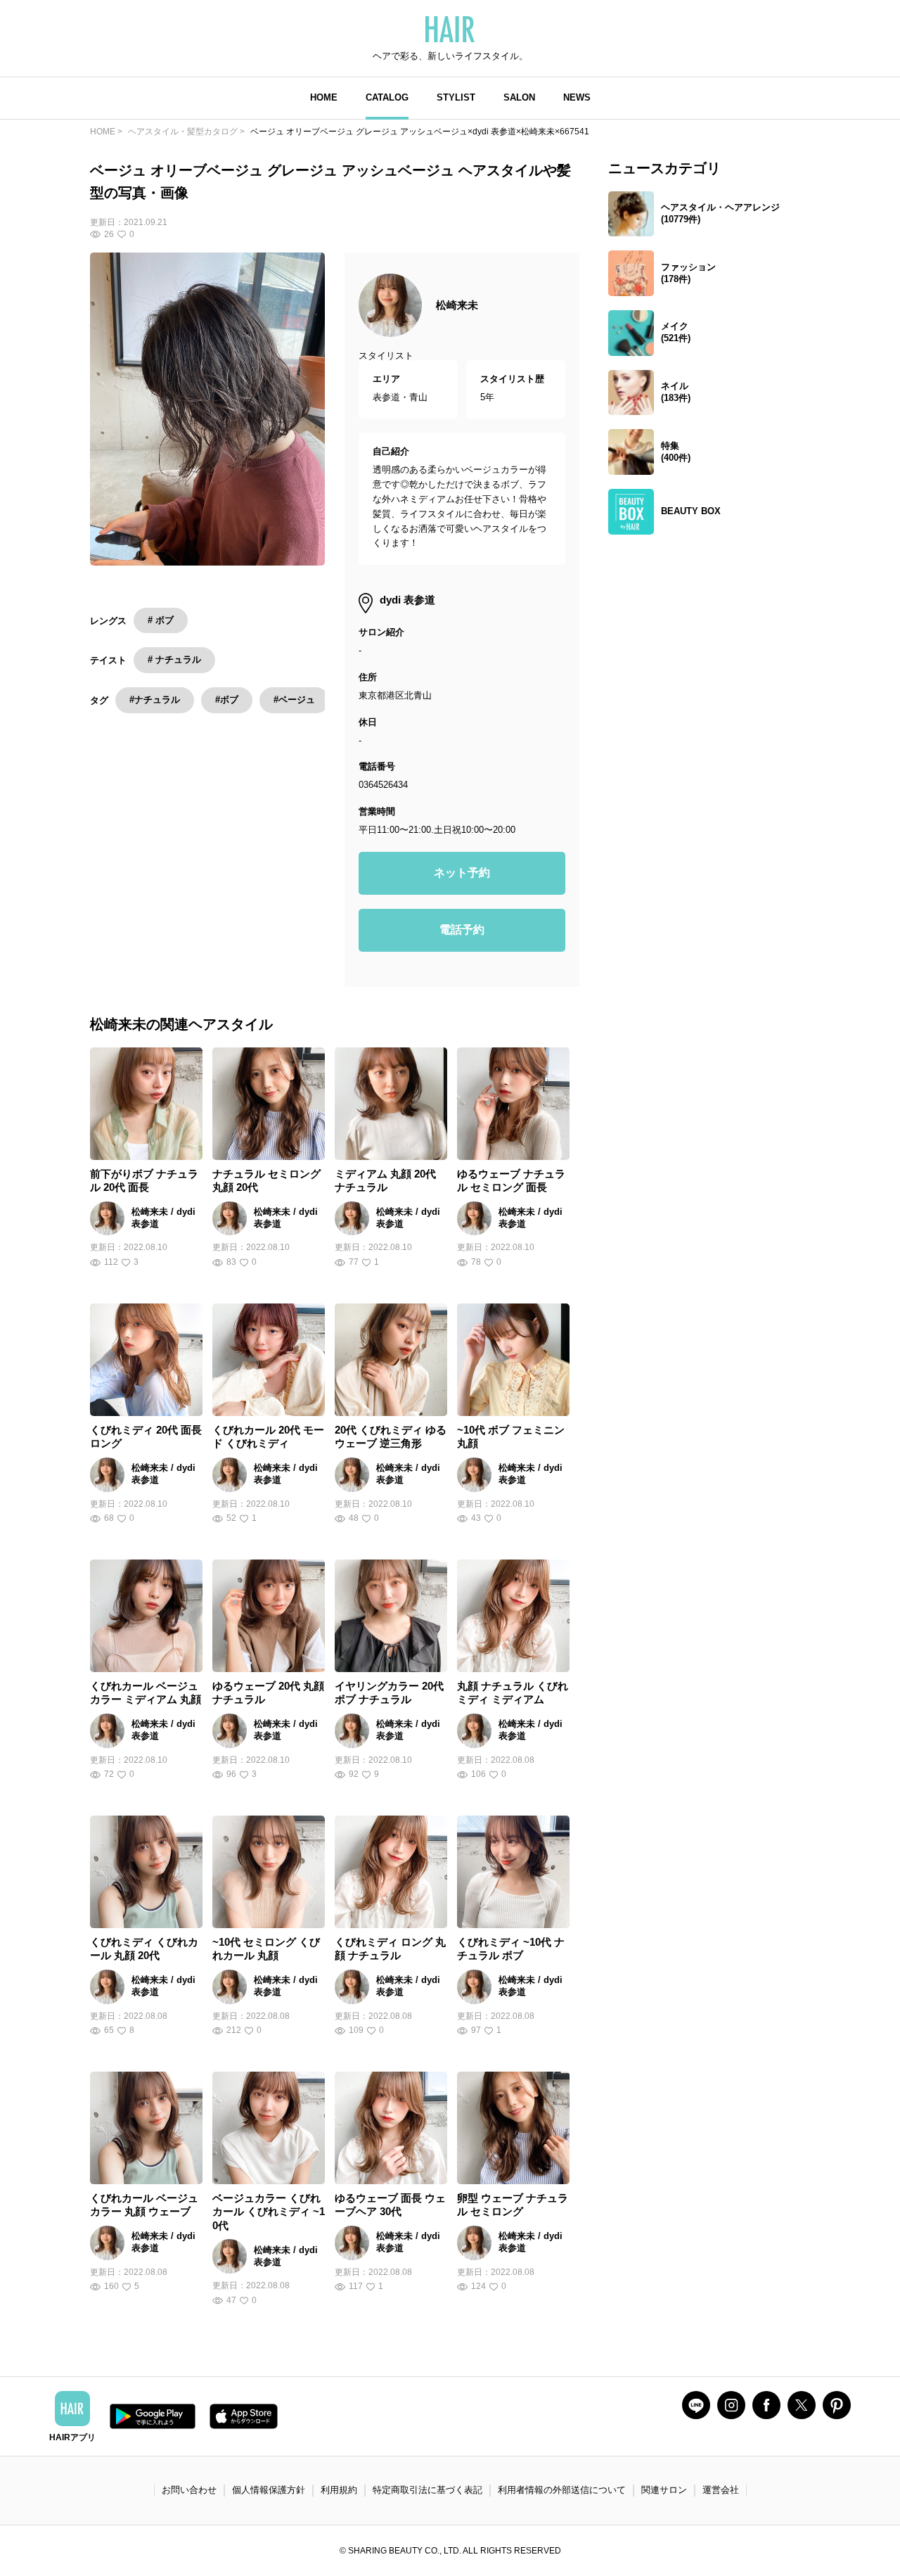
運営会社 (721, 2490)
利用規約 (339, 2490)
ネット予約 (462, 873)
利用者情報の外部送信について (562, 2490)
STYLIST (456, 97)
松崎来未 (457, 305)
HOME (324, 97)
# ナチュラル (174, 659)
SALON (519, 97)
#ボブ (227, 700)
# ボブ (161, 620)
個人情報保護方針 (269, 2490)
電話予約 (462, 930)
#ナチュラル (155, 700)
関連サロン (664, 2490)
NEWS (577, 97)
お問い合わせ (189, 2490)
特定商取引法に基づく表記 (427, 2490)
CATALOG (387, 97)
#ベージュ (294, 700)
